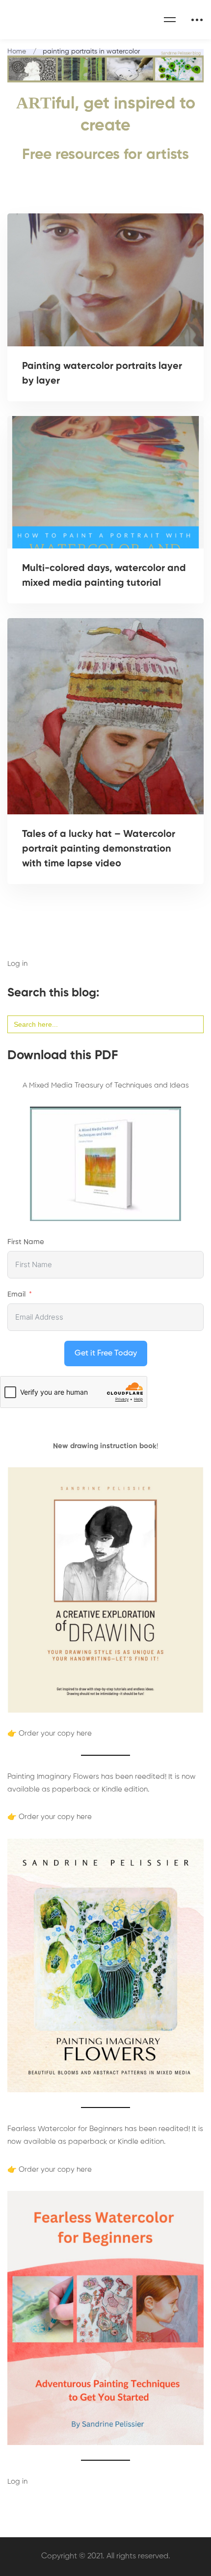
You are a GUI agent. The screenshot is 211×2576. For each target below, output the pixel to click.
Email (16, 1294)
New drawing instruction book (105, 1446)
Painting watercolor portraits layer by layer (102, 374)
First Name (26, 1242)
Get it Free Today (106, 1353)
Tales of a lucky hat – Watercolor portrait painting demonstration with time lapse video (99, 849)
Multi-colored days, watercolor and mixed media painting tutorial (104, 576)
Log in (17, 964)
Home (17, 52)
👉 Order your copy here (50, 1733)
